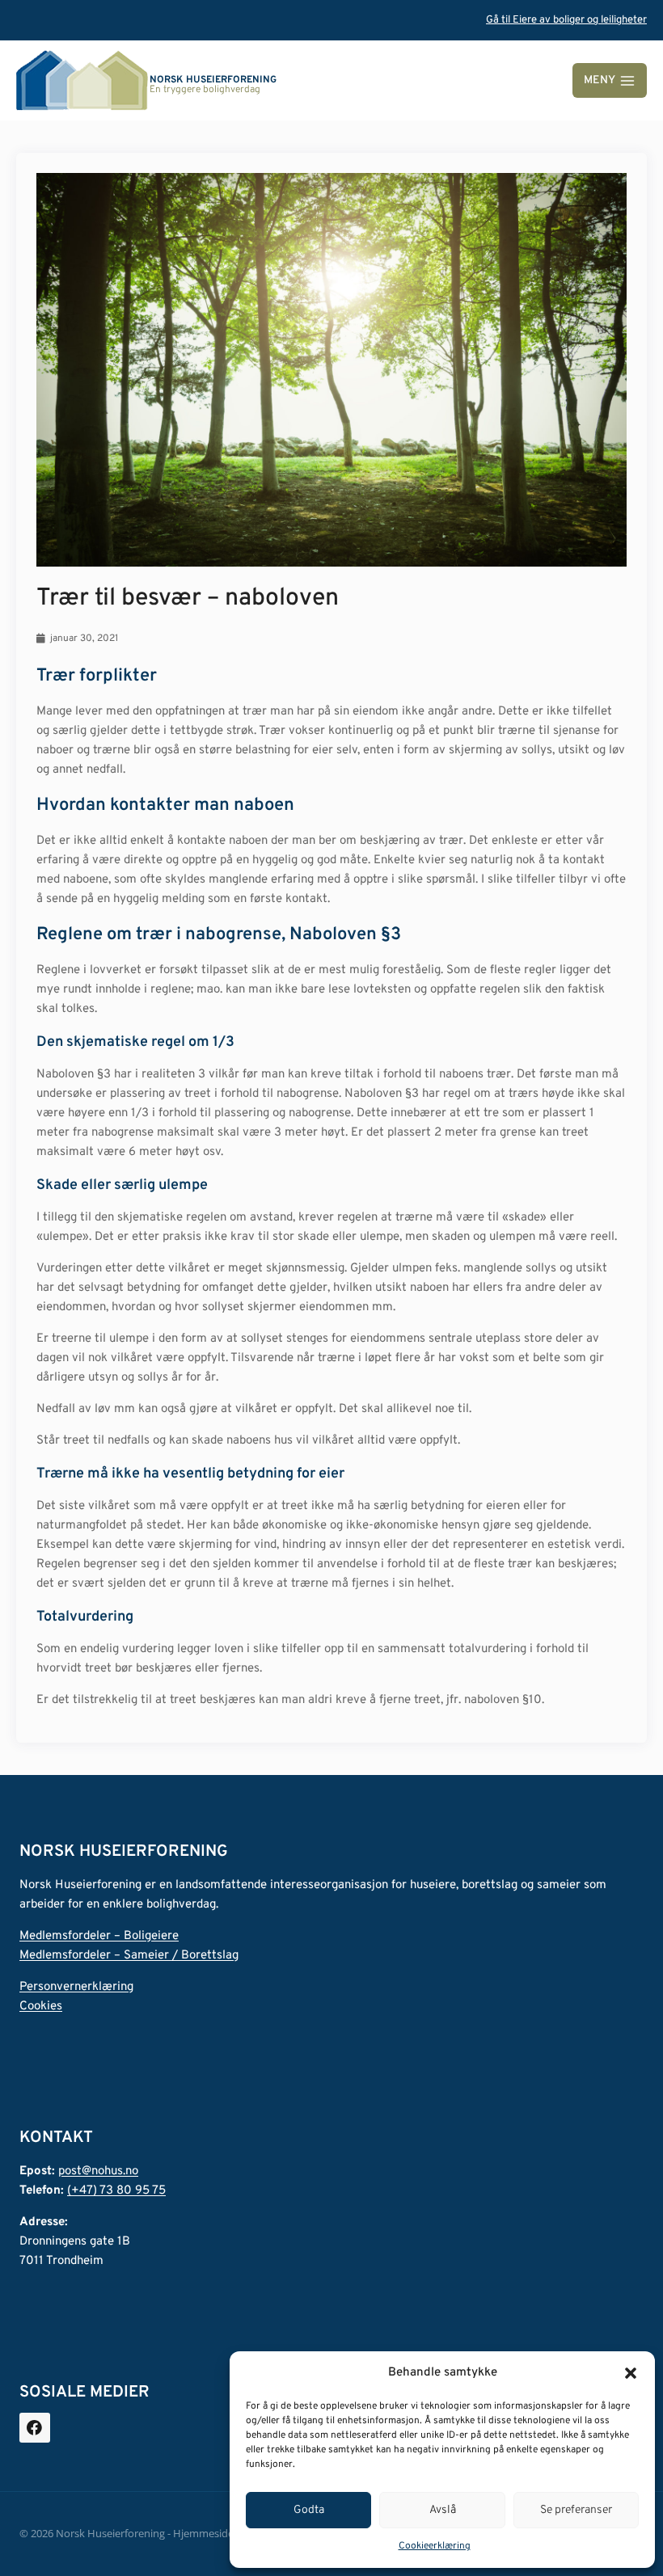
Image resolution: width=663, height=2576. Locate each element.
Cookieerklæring (435, 2546)
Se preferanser (576, 2510)
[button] (631, 2373)
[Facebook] (35, 2428)
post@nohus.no (98, 2171)
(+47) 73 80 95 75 (116, 2191)
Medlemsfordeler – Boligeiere (99, 1936)
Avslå (443, 2510)
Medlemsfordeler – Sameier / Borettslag (129, 1956)
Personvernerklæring (76, 1987)
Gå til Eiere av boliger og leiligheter (566, 20)
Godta (309, 2510)
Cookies (41, 2007)
